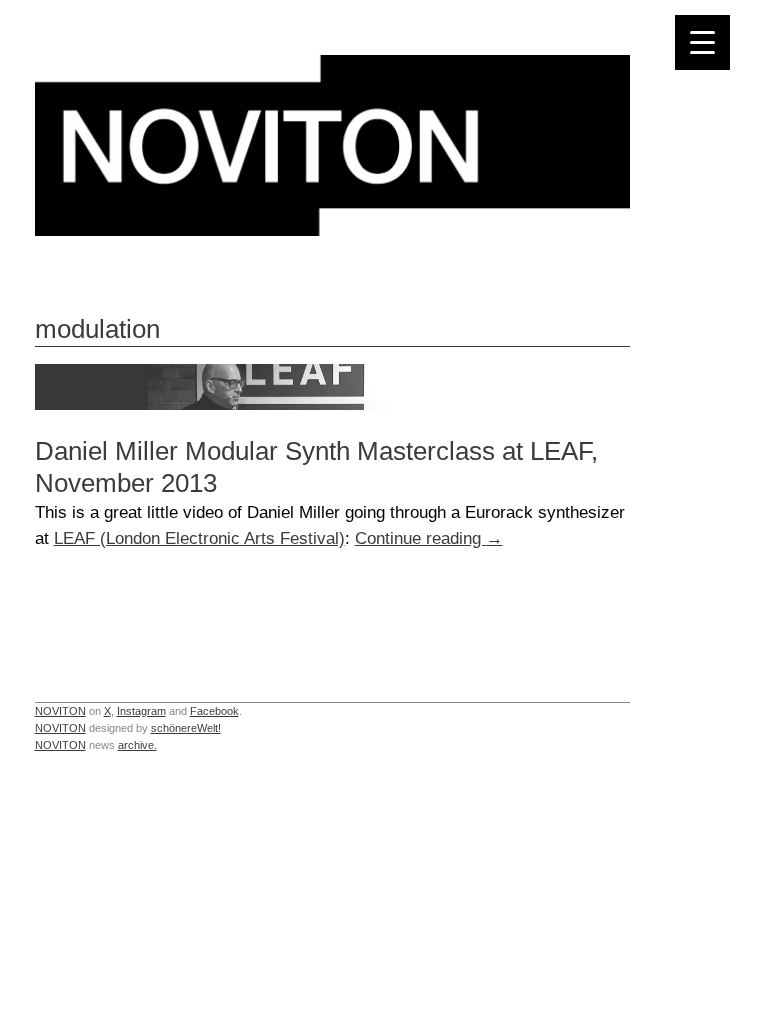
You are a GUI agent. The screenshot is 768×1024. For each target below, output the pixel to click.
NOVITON (60, 711)
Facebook (214, 711)
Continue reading (429, 538)
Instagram (141, 711)
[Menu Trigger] (702, 42)
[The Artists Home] (332, 230)
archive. (137, 745)
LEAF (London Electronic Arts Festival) (199, 538)
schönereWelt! (186, 728)
